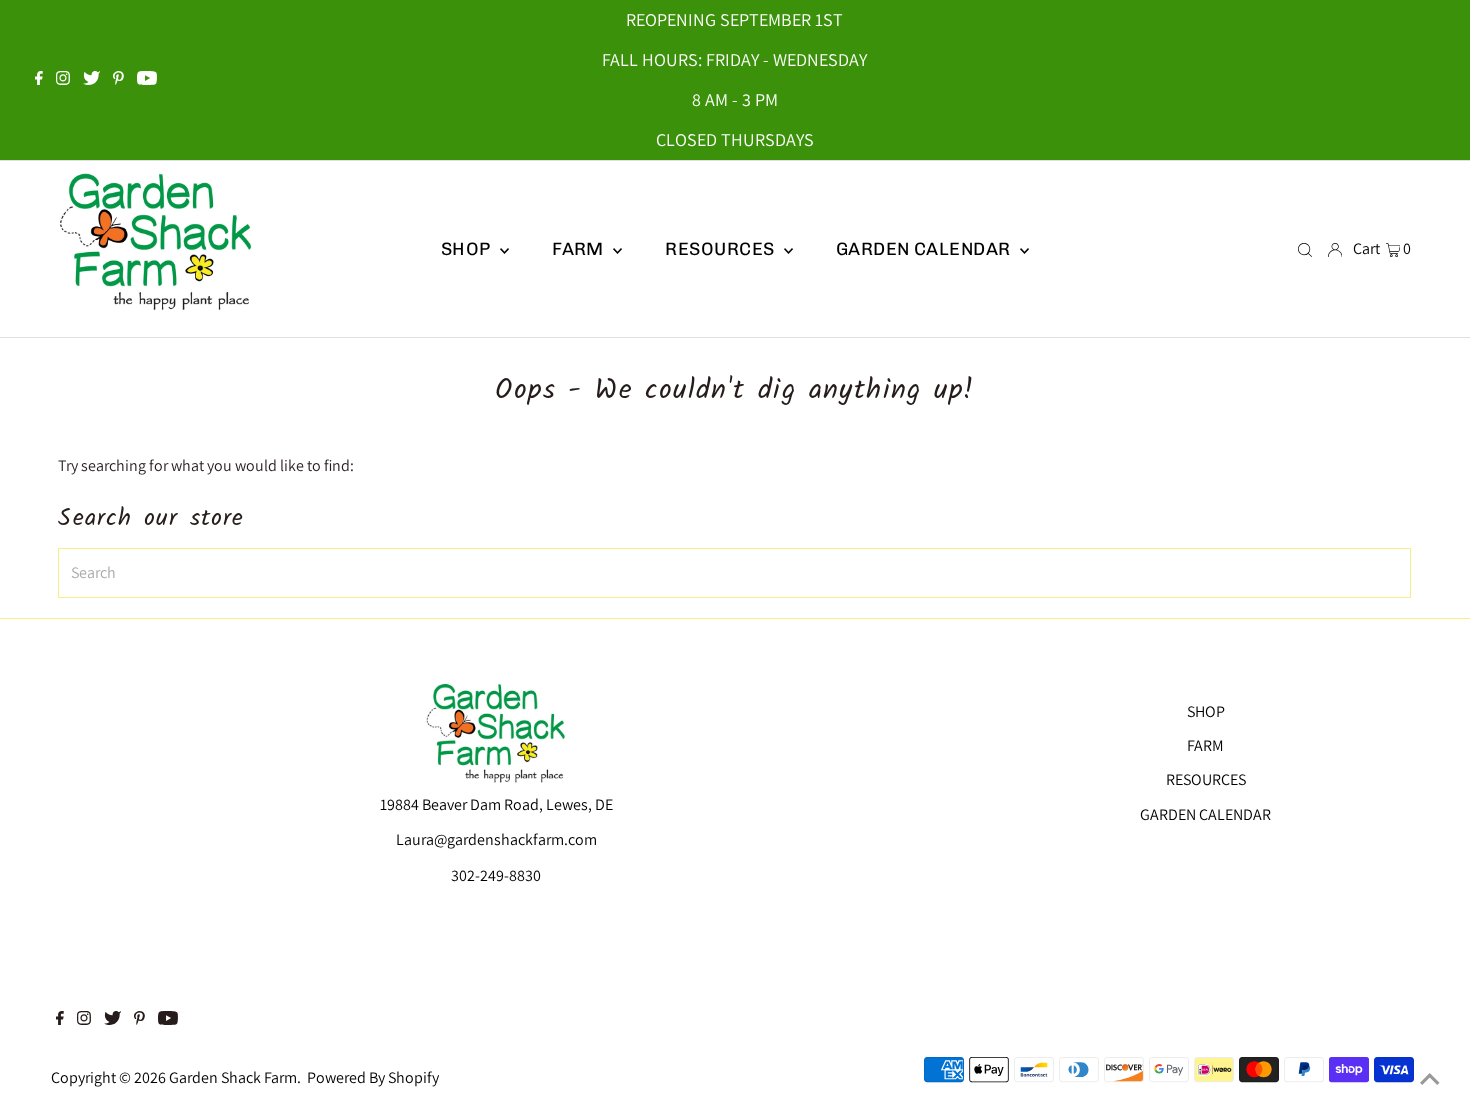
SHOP (468, 249)
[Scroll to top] (1430, 1080)
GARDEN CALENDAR (1205, 814)
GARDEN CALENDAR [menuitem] (925, 249)
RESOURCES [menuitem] (722, 249)
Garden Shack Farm (233, 1077)
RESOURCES (1206, 779)
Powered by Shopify (373, 1077)
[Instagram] (63, 80)
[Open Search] (1305, 249)
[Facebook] (39, 80)
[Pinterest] (118, 80)
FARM (1205, 745)
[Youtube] (147, 80)
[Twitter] (91, 80)
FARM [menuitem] (580, 249)
